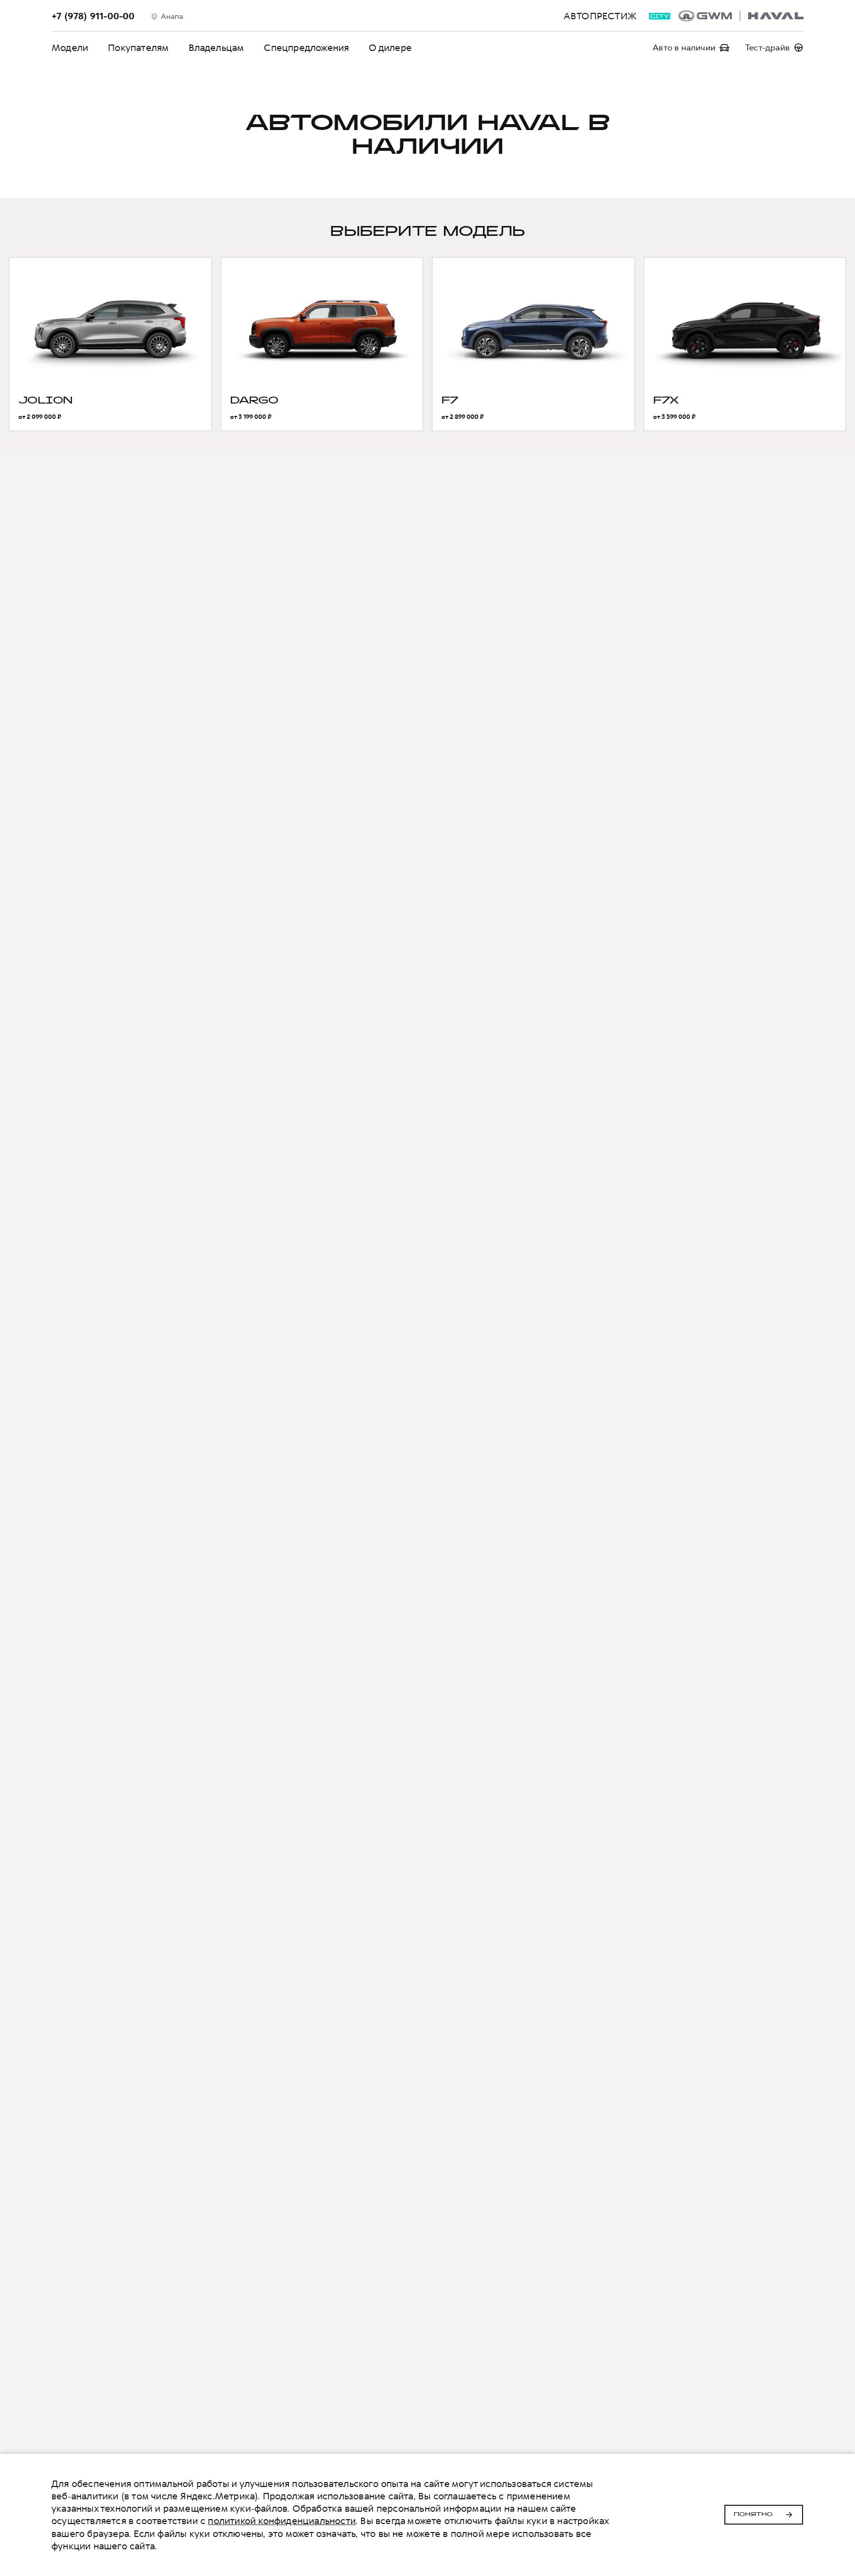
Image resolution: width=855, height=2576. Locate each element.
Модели (70, 48)
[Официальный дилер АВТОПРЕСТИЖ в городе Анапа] (741, 16)
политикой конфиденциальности (282, 2521)
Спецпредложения (306, 48)
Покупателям (138, 48)
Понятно (753, 2515)
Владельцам (216, 48)
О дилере (390, 48)
